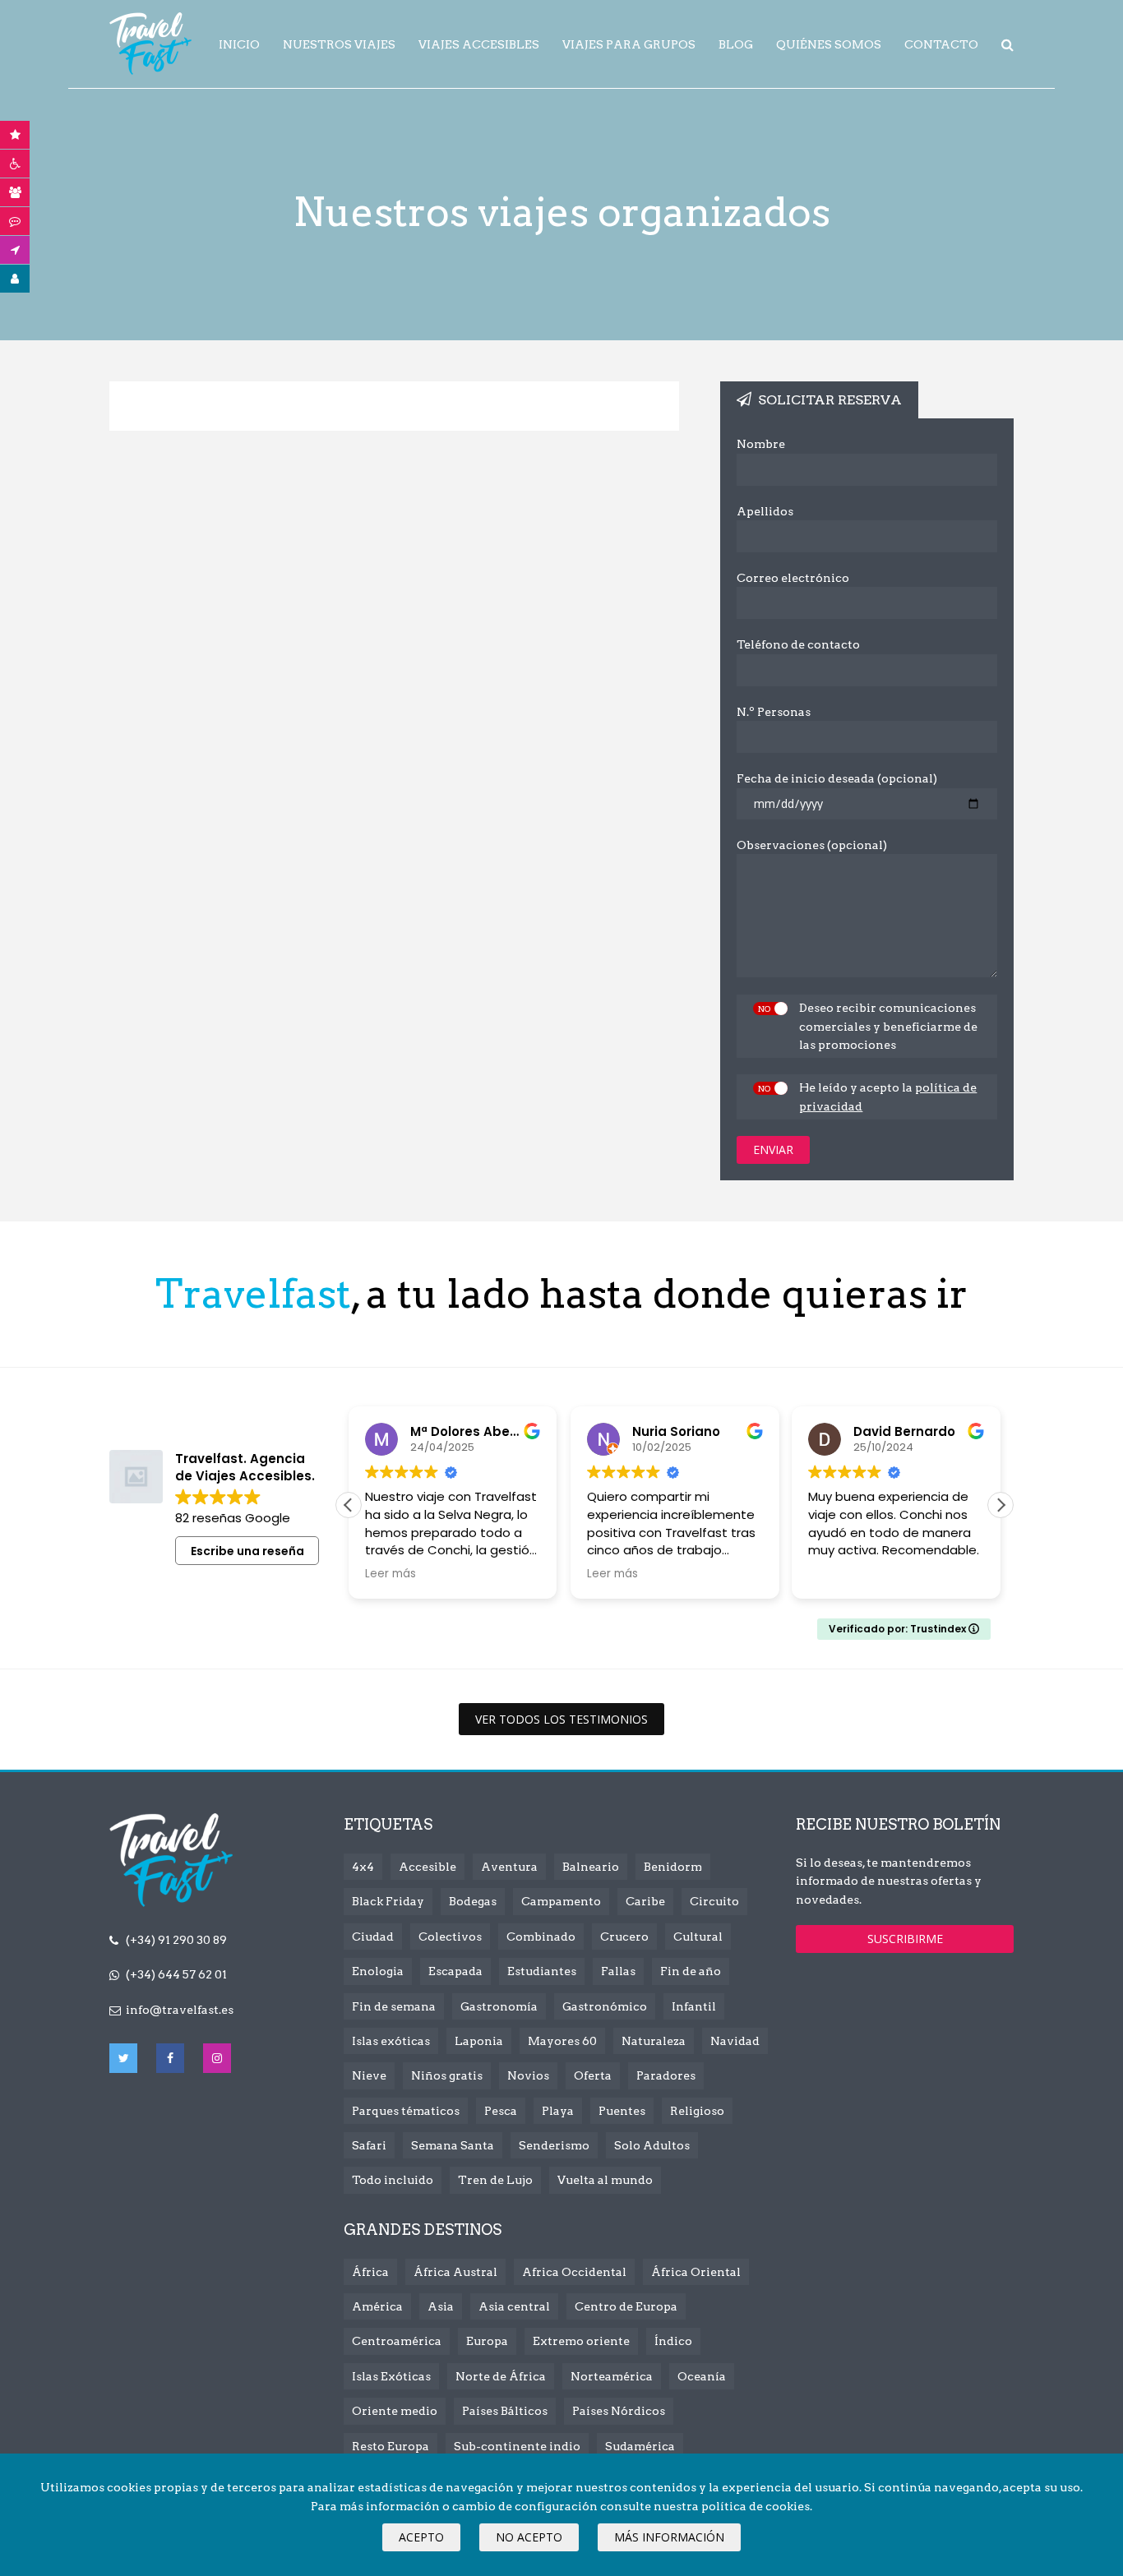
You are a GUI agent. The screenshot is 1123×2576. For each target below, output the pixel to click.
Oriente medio (395, 2411)
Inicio (239, 44)
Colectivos (450, 1937)
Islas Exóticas (391, 2376)
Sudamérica (640, 2446)
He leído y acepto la (888, 1096)
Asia (441, 2306)
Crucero (624, 1937)
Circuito (714, 1901)
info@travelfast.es (180, 2010)
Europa (487, 2341)
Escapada (455, 1971)
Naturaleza (654, 2041)
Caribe (645, 1901)
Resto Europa (391, 2446)
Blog (736, 44)
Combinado (541, 1937)
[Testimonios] (15, 221)
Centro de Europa (626, 2306)
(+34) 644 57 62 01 (176, 1974)
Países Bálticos (505, 2411)
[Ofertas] (15, 135)
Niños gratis (447, 2075)
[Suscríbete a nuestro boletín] (15, 250)
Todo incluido (393, 2180)
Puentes (622, 2111)
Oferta (593, 2075)
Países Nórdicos (619, 2411)
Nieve (369, 2075)
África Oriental (696, 2272)
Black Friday (388, 1901)
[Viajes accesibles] (15, 164)
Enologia (378, 1971)
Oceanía (702, 2376)
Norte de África (501, 2376)
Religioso (697, 2111)
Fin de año (691, 1971)
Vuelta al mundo (605, 2180)
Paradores (666, 2075)
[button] (1001, 1505)
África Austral (455, 2272)
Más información (669, 2537)
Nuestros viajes (339, 44)
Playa (558, 2111)
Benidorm (673, 1867)
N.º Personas (774, 712)
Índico (673, 2341)
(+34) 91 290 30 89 (176, 1940)
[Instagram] (217, 2058)
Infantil (694, 2006)
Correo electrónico (793, 578)
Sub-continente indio (517, 2446)
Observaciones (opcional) (812, 845)
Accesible (427, 1867)
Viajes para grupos (629, 44)
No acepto (529, 2537)
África (370, 2272)
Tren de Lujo (495, 2180)
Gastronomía (499, 2006)
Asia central (514, 2306)
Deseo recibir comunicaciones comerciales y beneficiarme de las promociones (888, 1026)
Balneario (591, 1867)
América (377, 2306)
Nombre (761, 444)
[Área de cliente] (15, 279)
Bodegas (473, 1901)
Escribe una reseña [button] (247, 1551)
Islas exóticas (391, 2041)
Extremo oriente (581, 2341)
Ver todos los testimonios (561, 1719)
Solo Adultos (652, 2145)
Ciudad (373, 1937)
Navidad (735, 2041)
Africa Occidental (574, 2272)
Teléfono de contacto (798, 644)
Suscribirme (905, 1939)
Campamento (561, 1901)
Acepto (421, 2537)
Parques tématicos (406, 2111)
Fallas (618, 1971)
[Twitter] (123, 2058)
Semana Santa (453, 2145)
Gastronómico (605, 2006)
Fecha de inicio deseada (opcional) (837, 778)
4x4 (363, 1867)
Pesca (501, 2111)
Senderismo (554, 2145)
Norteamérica (612, 2376)
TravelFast (150, 44)
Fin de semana (394, 2006)
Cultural (698, 1937)
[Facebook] (170, 2058)
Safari (369, 2145)
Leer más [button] (391, 1574)
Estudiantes (542, 1971)
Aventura (509, 1867)
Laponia (479, 2041)
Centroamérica (397, 2341)
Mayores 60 (562, 2041)
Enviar (773, 1150)
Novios (528, 2075)
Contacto (941, 44)
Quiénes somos (829, 44)
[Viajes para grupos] (15, 192)
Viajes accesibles (479, 44)
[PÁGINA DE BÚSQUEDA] (1007, 45)
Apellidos (765, 511)
